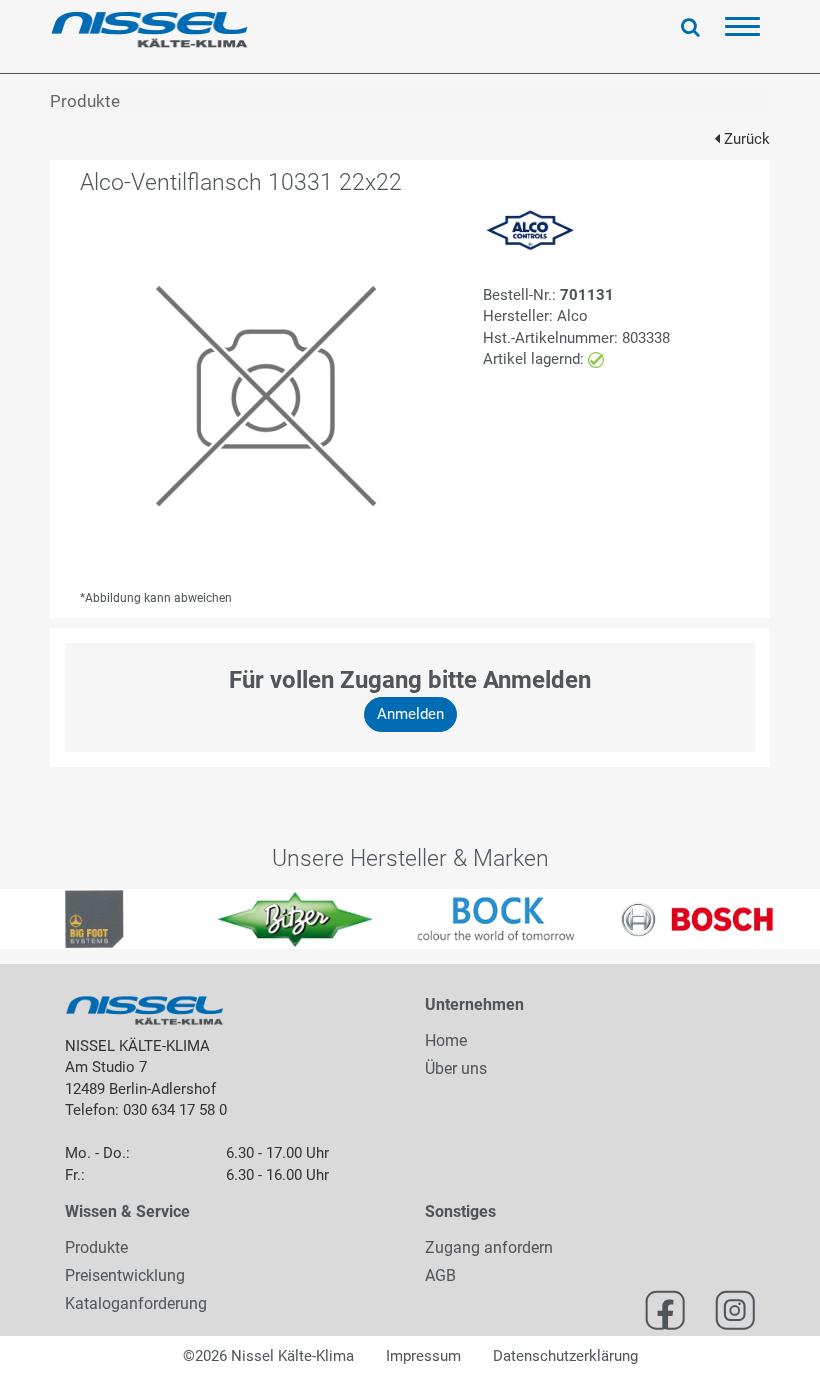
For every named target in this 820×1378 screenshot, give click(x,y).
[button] (20, 919)
